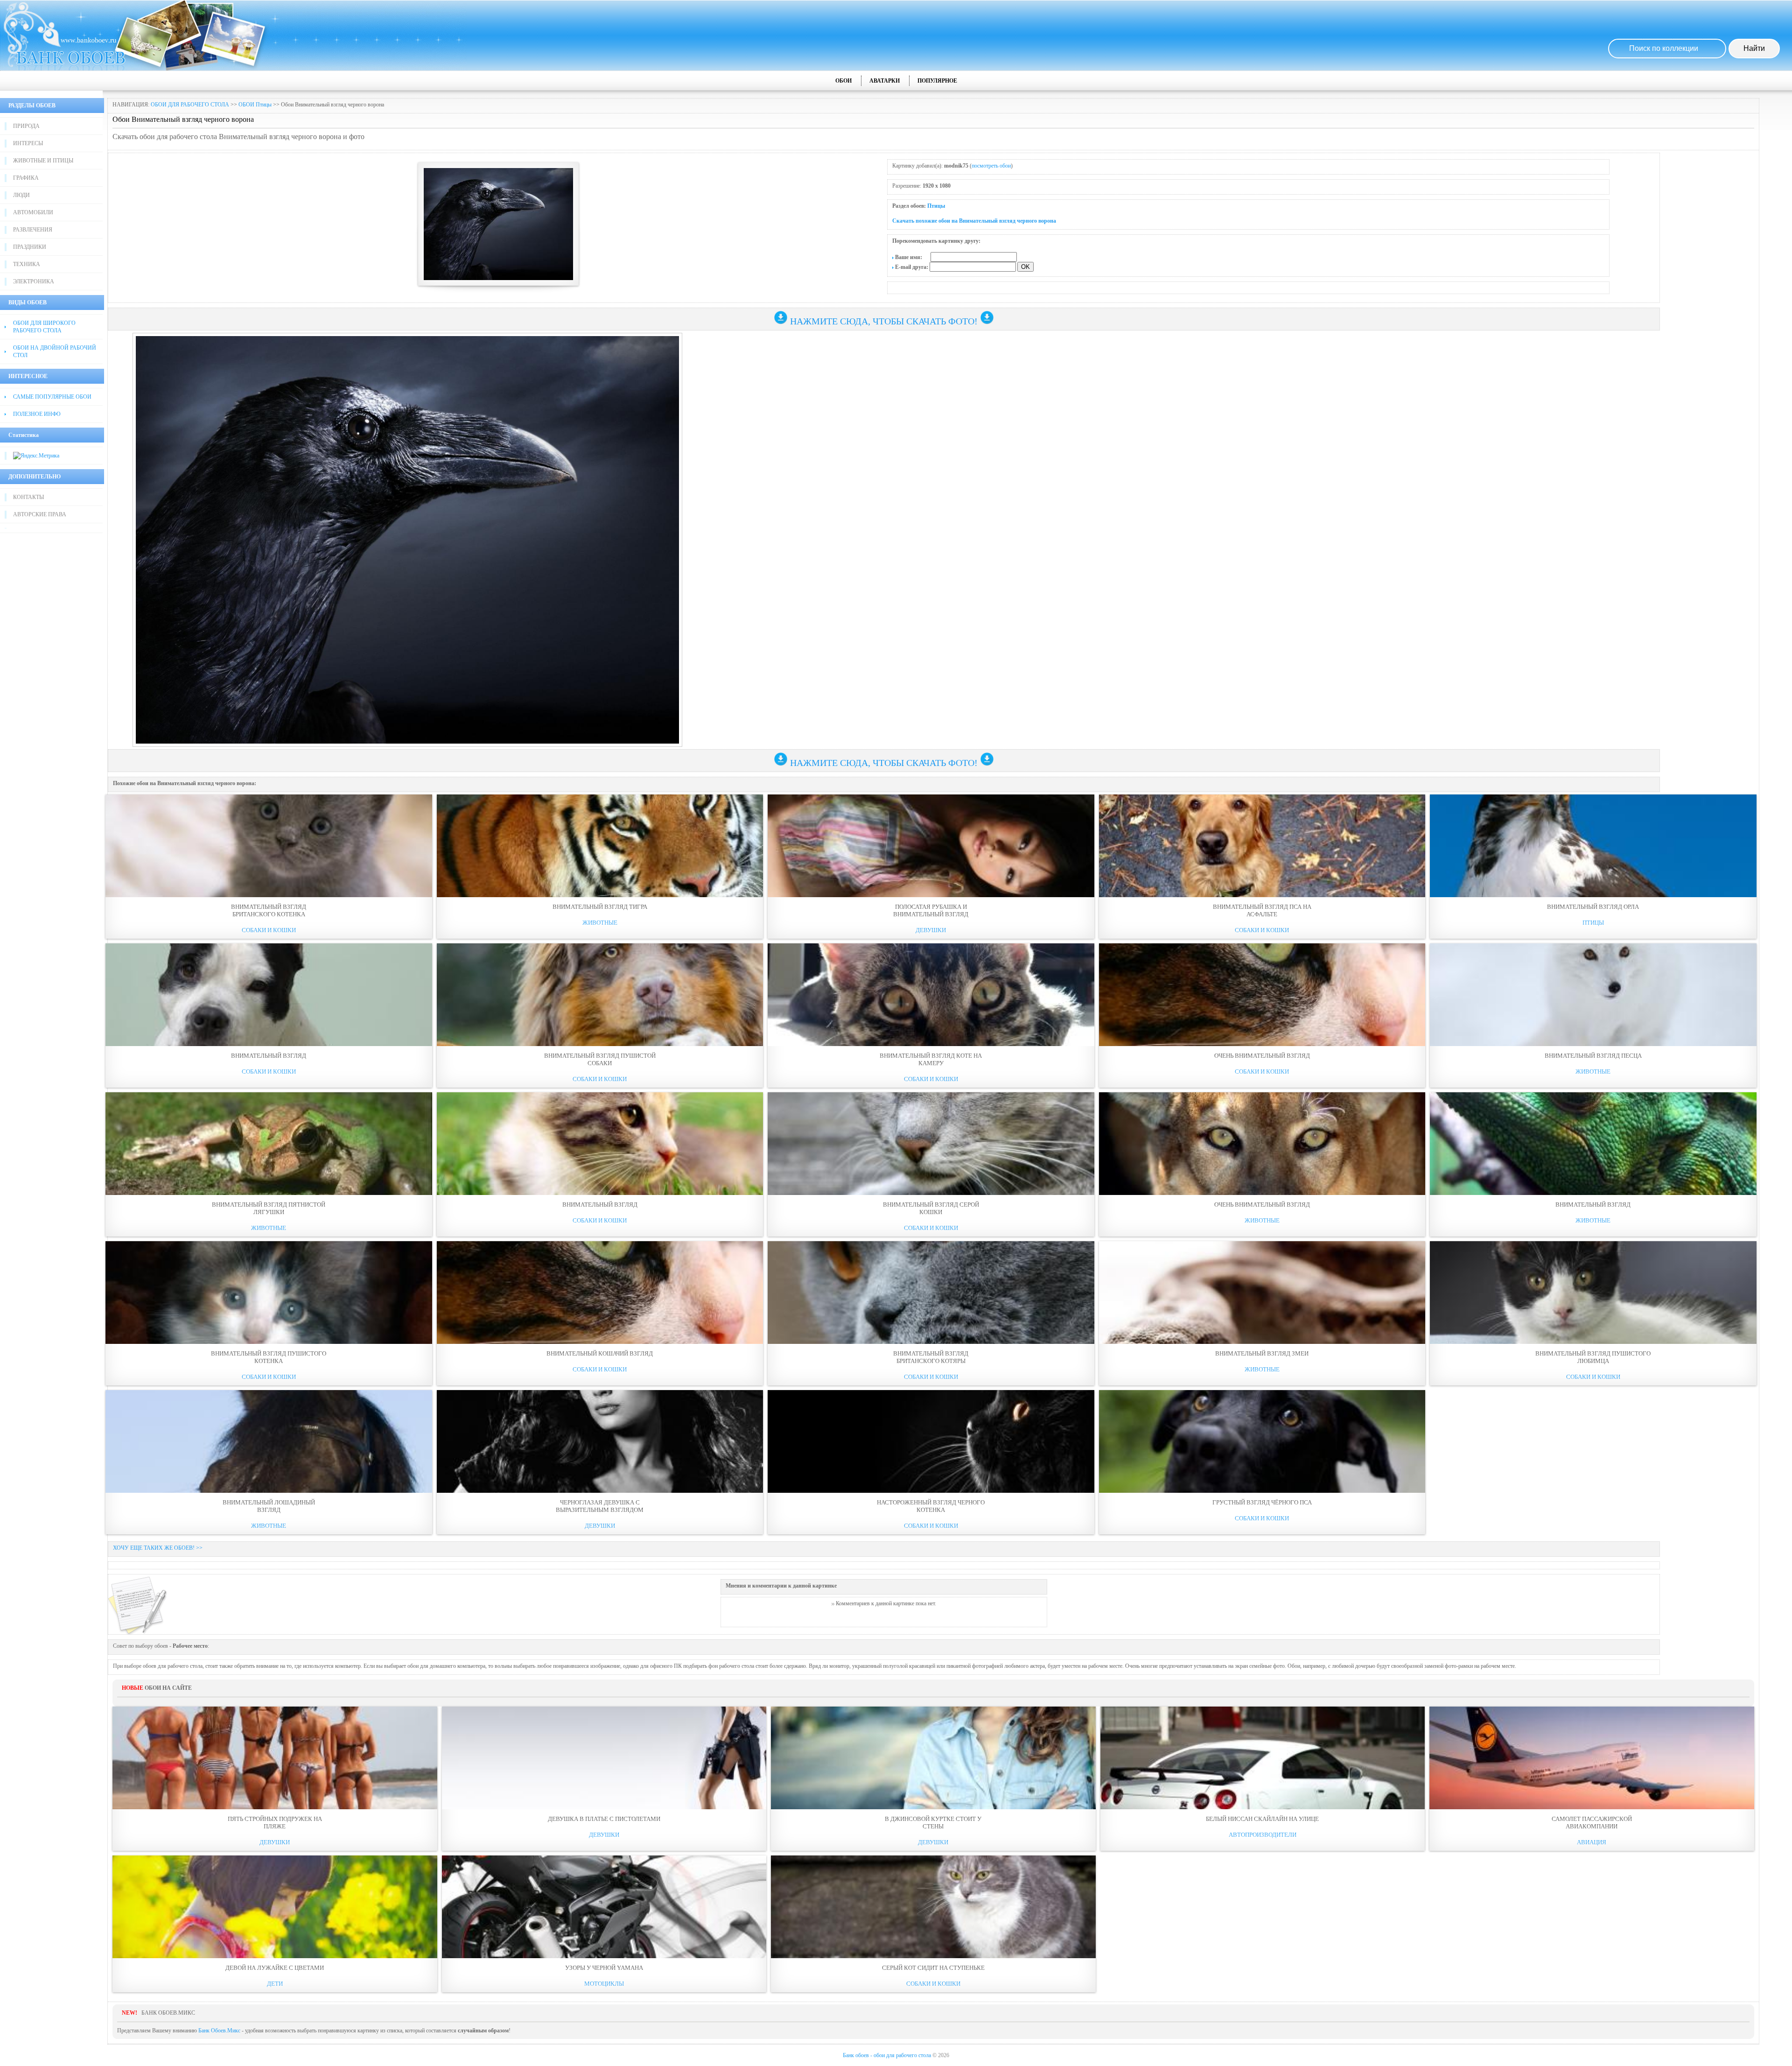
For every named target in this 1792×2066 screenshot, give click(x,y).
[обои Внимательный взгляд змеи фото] (1262, 1293)
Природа (26, 126)
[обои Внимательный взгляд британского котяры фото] (931, 1293)
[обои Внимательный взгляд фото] (269, 995)
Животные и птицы (43, 161)
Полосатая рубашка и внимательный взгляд (931, 910)
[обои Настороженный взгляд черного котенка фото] (931, 1441)
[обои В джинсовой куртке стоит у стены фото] (933, 1758)
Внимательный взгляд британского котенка (269, 910)
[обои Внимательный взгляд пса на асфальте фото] (1262, 846)
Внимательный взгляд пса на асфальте (1262, 910)
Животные (600, 923)
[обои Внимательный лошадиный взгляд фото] (269, 1441)
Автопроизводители (1263, 1835)
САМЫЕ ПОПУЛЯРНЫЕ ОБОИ (52, 397)
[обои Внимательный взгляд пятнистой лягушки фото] (269, 1144)
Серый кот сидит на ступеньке (933, 1968)
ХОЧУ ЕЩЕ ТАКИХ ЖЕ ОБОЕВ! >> (158, 1548)
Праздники (30, 247)
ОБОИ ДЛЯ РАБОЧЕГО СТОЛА (190, 105)
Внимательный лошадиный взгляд (269, 1506)
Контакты (28, 497)
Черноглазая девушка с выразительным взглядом (600, 1506)
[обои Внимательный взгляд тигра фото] (600, 846)
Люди (21, 195)
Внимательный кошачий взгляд (600, 1353)
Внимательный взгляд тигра (600, 907)
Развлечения (33, 230)
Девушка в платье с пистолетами (604, 1819)
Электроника (34, 281)
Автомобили (33, 212)
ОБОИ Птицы (255, 105)
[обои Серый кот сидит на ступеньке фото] (933, 1907)
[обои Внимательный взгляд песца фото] (1593, 995)
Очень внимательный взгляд (1262, 1056)
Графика (26, 178)
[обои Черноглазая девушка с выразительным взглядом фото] (600, 1441)
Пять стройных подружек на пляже (275, 1823)
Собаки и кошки (269, 930)
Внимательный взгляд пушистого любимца (1593, 1357)
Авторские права (40, 514)
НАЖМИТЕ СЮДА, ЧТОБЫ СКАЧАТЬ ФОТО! (884, 321)
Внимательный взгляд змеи (1262, 1353)
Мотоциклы (604, 1984)
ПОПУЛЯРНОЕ (937, 81)
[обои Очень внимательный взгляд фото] (1262, 995)
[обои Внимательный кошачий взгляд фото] (600, 1293)
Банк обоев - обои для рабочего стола (887, 2055)
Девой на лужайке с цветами (275, 1968)
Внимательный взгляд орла (1593, 907)
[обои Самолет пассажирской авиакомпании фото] (1592, 1758)
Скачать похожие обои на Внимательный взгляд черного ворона (974, 221)
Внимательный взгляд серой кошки (931, 1208)
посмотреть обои (991, 166)
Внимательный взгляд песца (1593, 1056)
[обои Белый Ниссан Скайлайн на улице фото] (1263, 1758)
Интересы (28, 143)
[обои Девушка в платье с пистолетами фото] (604, 1758)
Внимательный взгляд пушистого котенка (269, 1357)
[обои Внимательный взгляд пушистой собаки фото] (600, 995)
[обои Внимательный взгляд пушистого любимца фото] (1593, 1293)
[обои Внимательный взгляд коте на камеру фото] (931, 995)
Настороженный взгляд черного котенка (931, 1506)
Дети (275, 1984)
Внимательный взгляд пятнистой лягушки (269, 1208)
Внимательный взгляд (269, 1056)
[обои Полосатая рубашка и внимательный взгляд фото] (931, 846)
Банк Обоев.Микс (219, 2031)
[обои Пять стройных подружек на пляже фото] (275, 1758)
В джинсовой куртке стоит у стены (933, 1823)
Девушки (931, 930)
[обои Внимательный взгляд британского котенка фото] (269, 846)
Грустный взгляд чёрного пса (1262, 1502)
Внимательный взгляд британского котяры (931, 1357)
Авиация (1592, 1842)
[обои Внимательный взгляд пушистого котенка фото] (269, 1293)
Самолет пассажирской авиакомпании (1592, 1823)
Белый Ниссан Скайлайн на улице (1262, 1819)
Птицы (936, 206)
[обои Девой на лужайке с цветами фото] (275, 1907)
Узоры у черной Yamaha (604, 1968)
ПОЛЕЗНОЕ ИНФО (37, 414)
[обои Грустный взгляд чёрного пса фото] (1262, 1441)
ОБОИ (843, 81)
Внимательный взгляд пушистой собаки (600, 1059)
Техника (27, 264)
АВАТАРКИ (885, 81)
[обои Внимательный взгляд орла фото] (1593, 846)
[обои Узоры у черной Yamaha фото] (604, 1907)
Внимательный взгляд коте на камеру (931, 1059)
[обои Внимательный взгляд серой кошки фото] (931, 1144)
